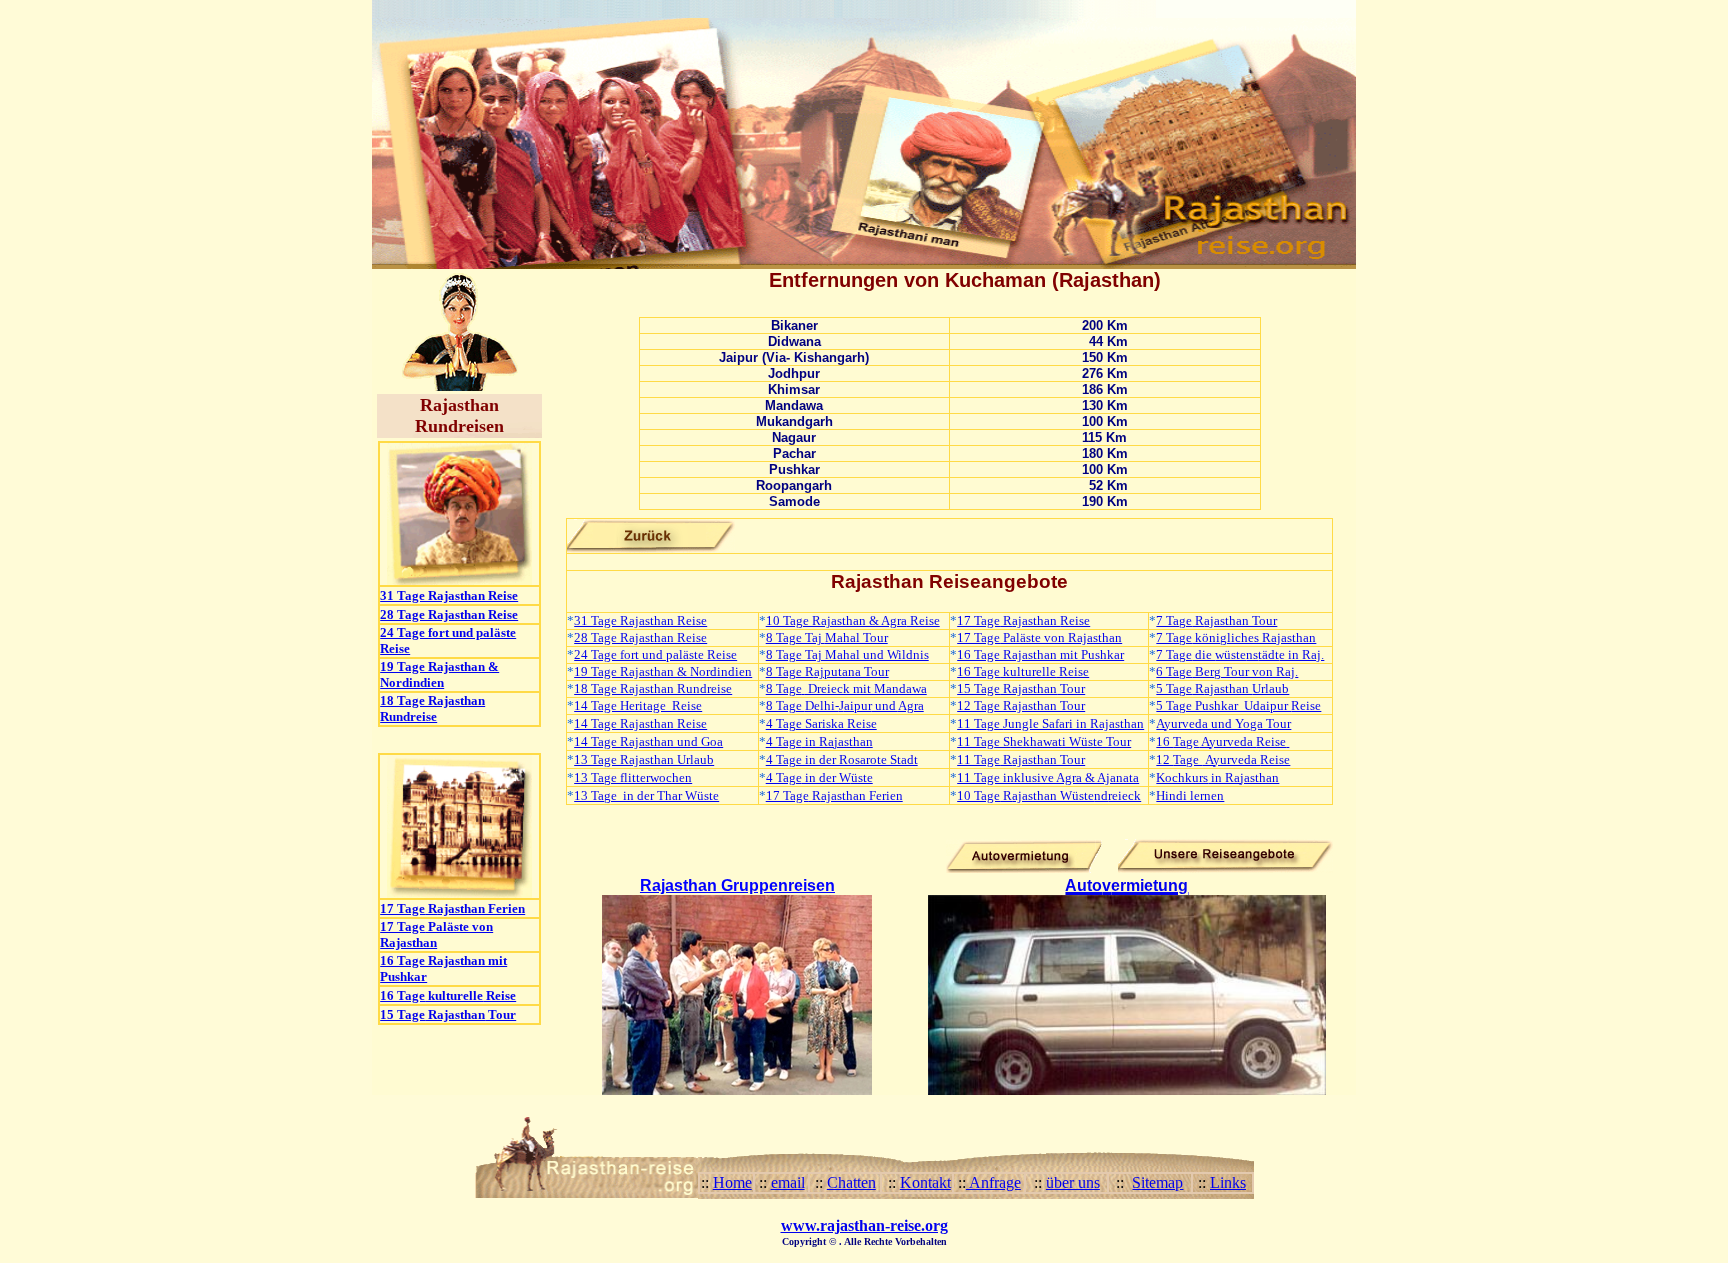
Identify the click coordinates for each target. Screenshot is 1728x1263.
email (788, 1182)
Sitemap (1157, 1182)
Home (732, 1182)
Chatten (851, 1182)
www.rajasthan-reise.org (864, 1225)
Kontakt (925, 1182)
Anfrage (993, 1182)
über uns (1073, 1182)
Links (1228, 1182)
